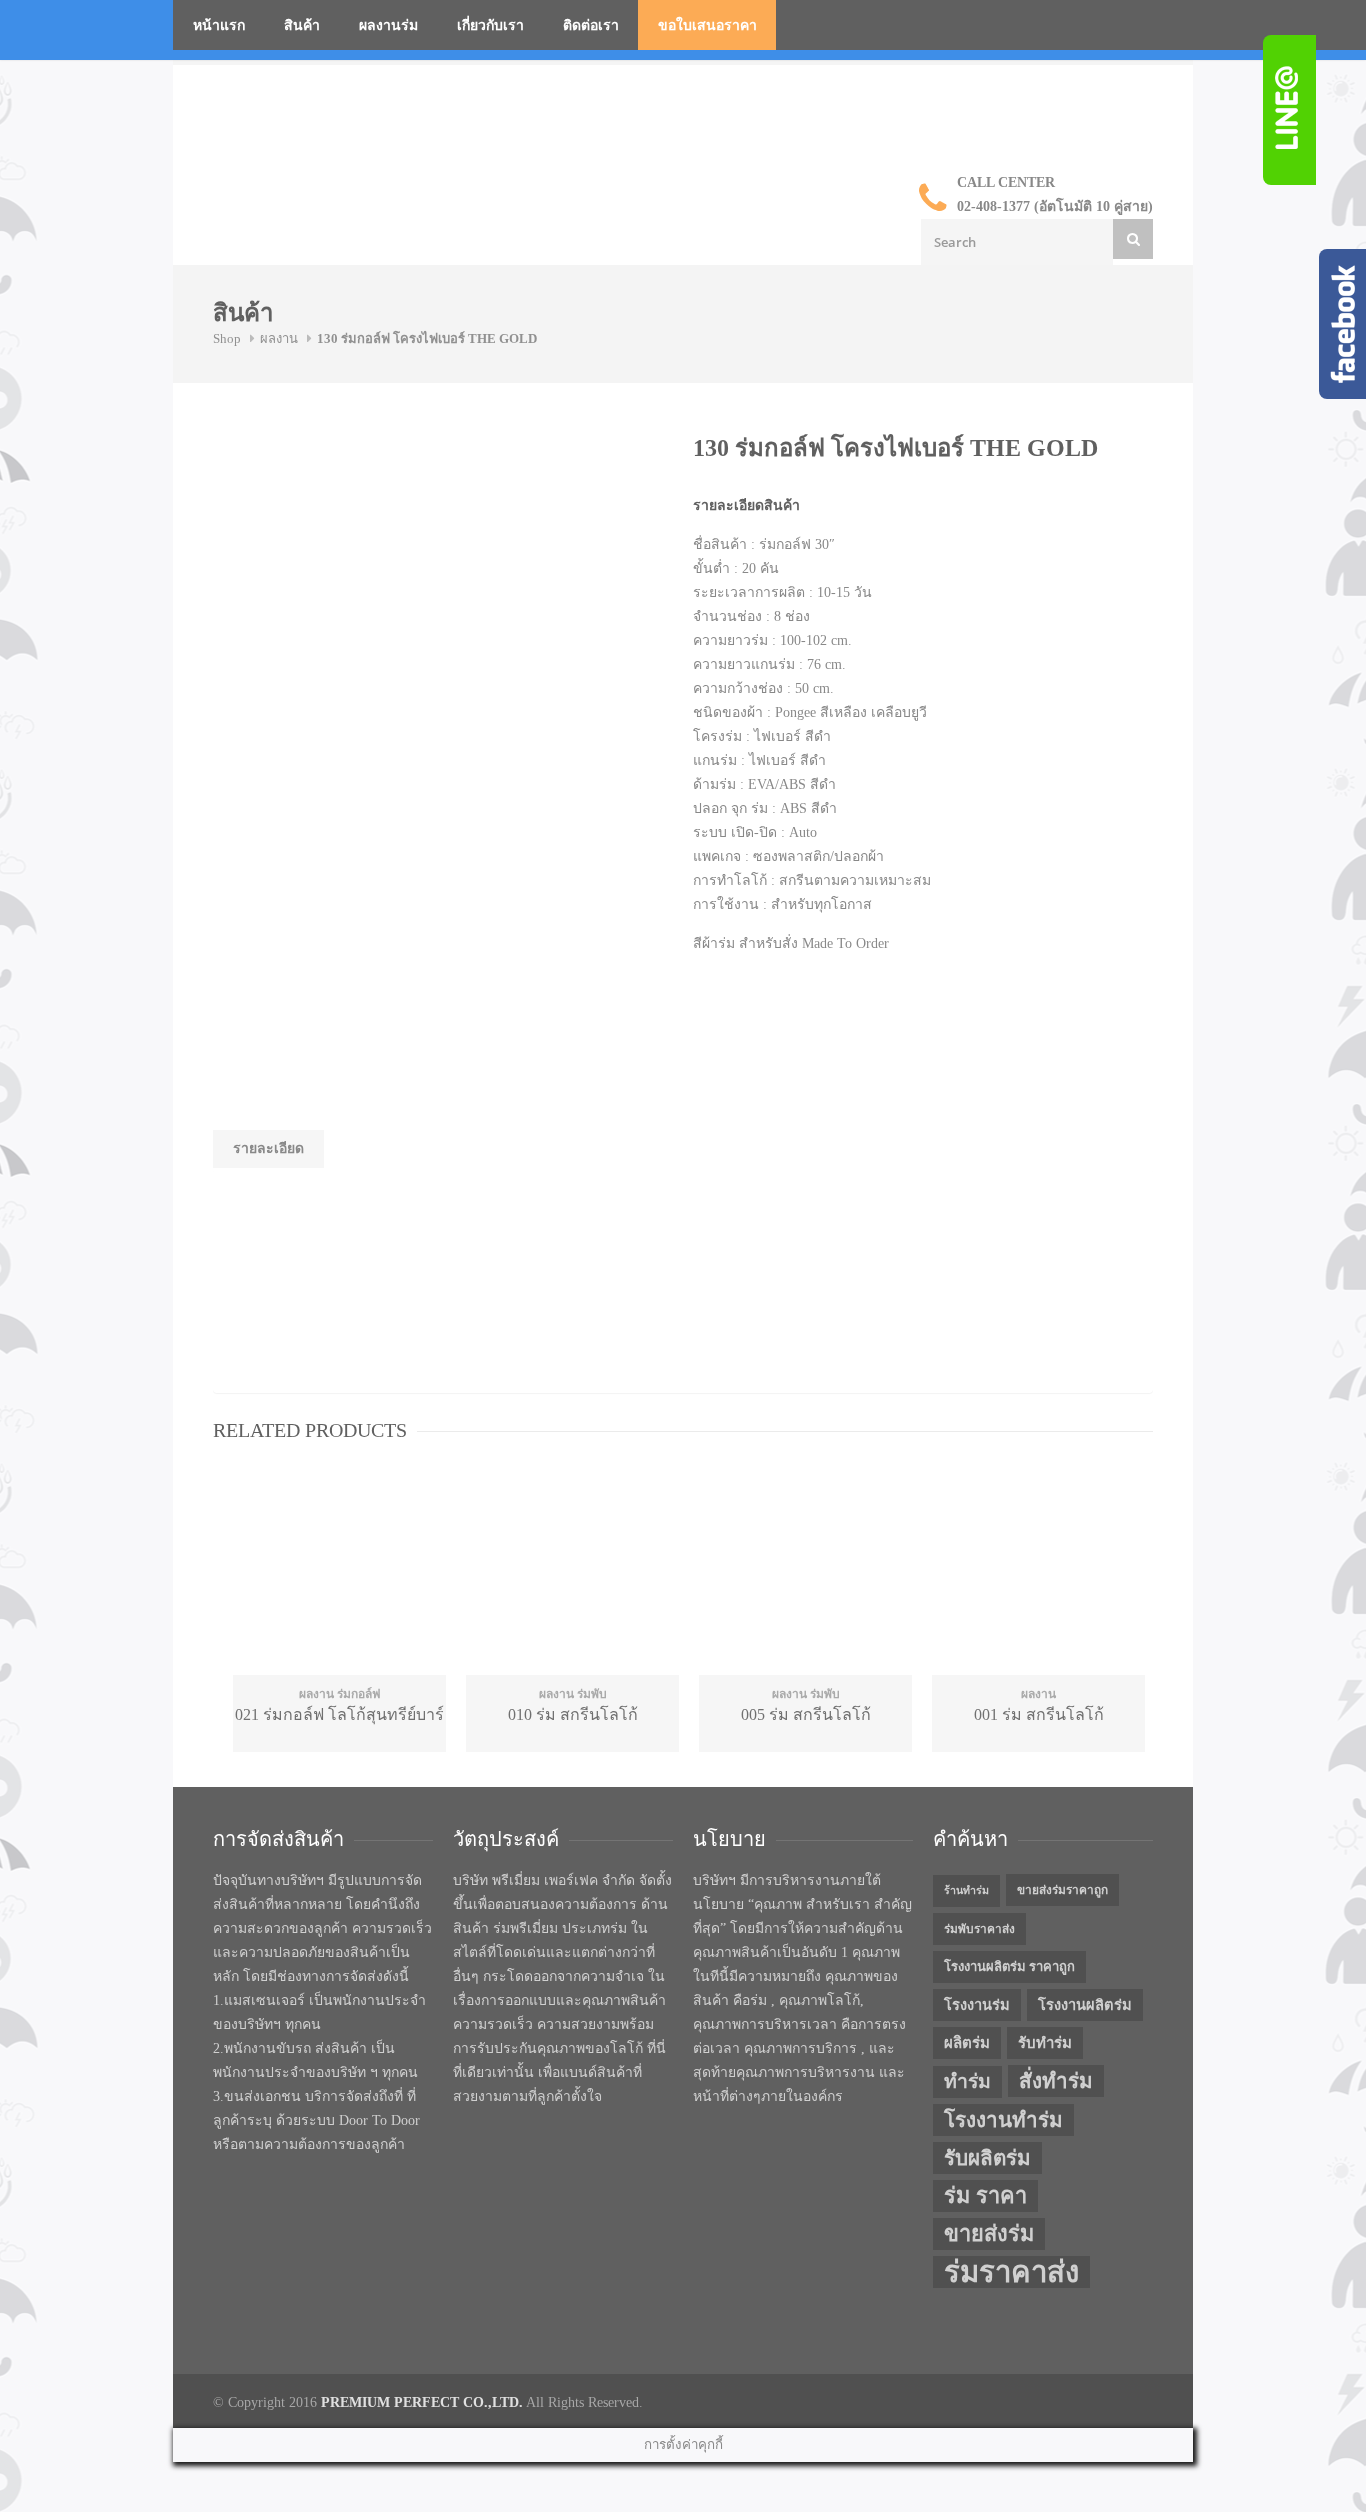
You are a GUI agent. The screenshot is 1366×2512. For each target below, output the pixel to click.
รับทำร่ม (1045, 2043)
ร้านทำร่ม (966, 1890)
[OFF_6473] (363, 508)
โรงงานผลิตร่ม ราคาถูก (1009, 1966)
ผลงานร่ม (388, 25)
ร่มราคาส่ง (1011, 2272)
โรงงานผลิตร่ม (1085, 2005)
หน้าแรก (219, 25)
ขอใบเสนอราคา (707, 25)
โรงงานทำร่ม (1003, 2120)
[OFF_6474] (363, 658)
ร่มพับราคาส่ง (979, 1929)
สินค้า (302, 25)
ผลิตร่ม (967, 2043)
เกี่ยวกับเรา (490, 25)
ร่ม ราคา (985, 2196)
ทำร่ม (967, 2081)
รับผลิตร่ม (987, 2158)
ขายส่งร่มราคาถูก (1062, 1890)
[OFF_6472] (363, 808)
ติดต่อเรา (591, 25)
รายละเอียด (268, 1148)
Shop (227, 338)
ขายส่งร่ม (989, 2234)
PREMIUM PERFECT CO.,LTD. (422, 2402)
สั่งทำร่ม (1056, 2081)
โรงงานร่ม (977, 2005)
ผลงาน (279, 338)
